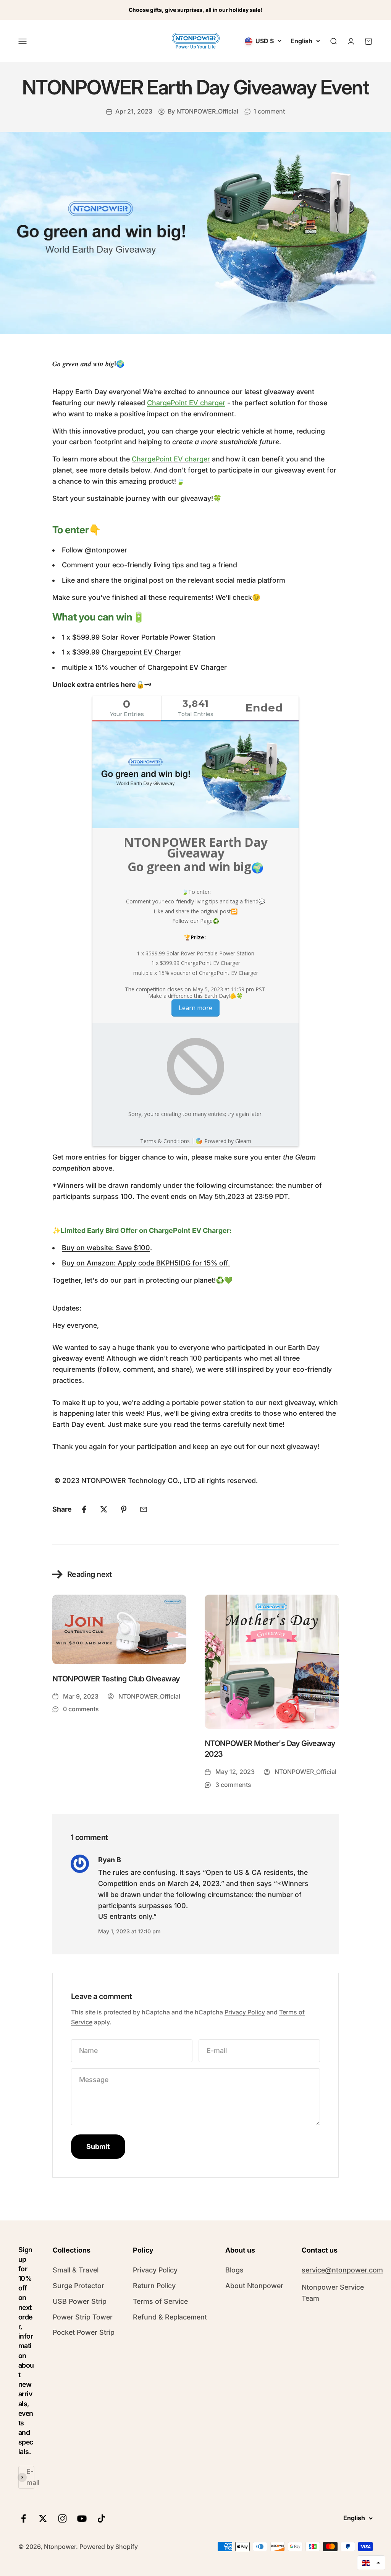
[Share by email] (144, 1509)
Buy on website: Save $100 (106, 1248)
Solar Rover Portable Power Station (158, 637)
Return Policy (154, 2286)
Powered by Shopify (109, 2547)
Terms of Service (160, 2301)
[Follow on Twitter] (43, 2518)
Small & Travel (76, 2270)
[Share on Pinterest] (124, 1509)
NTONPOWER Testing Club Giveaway (116, 1679)
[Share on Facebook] (84, 1509)
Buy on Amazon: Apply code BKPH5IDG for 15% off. (146, 1263)
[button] (371, 2563)
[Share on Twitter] (104, 1509)
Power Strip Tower (83, 2317)
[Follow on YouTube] (82, 2518)
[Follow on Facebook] (23, 2518)
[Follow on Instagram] (62, 2518)
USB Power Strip (80, 2301)
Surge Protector (78, 2286)
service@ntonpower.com (342, 2270)
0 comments (81, 1709)
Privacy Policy (245, 2012)
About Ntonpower (254, 2286)
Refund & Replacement (170, 2317)
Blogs (234, 2270)
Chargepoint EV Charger (141, 652)
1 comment (269, 111)
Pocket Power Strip (84, 2332)
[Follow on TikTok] (101, 2518)
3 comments (233, 1785)
